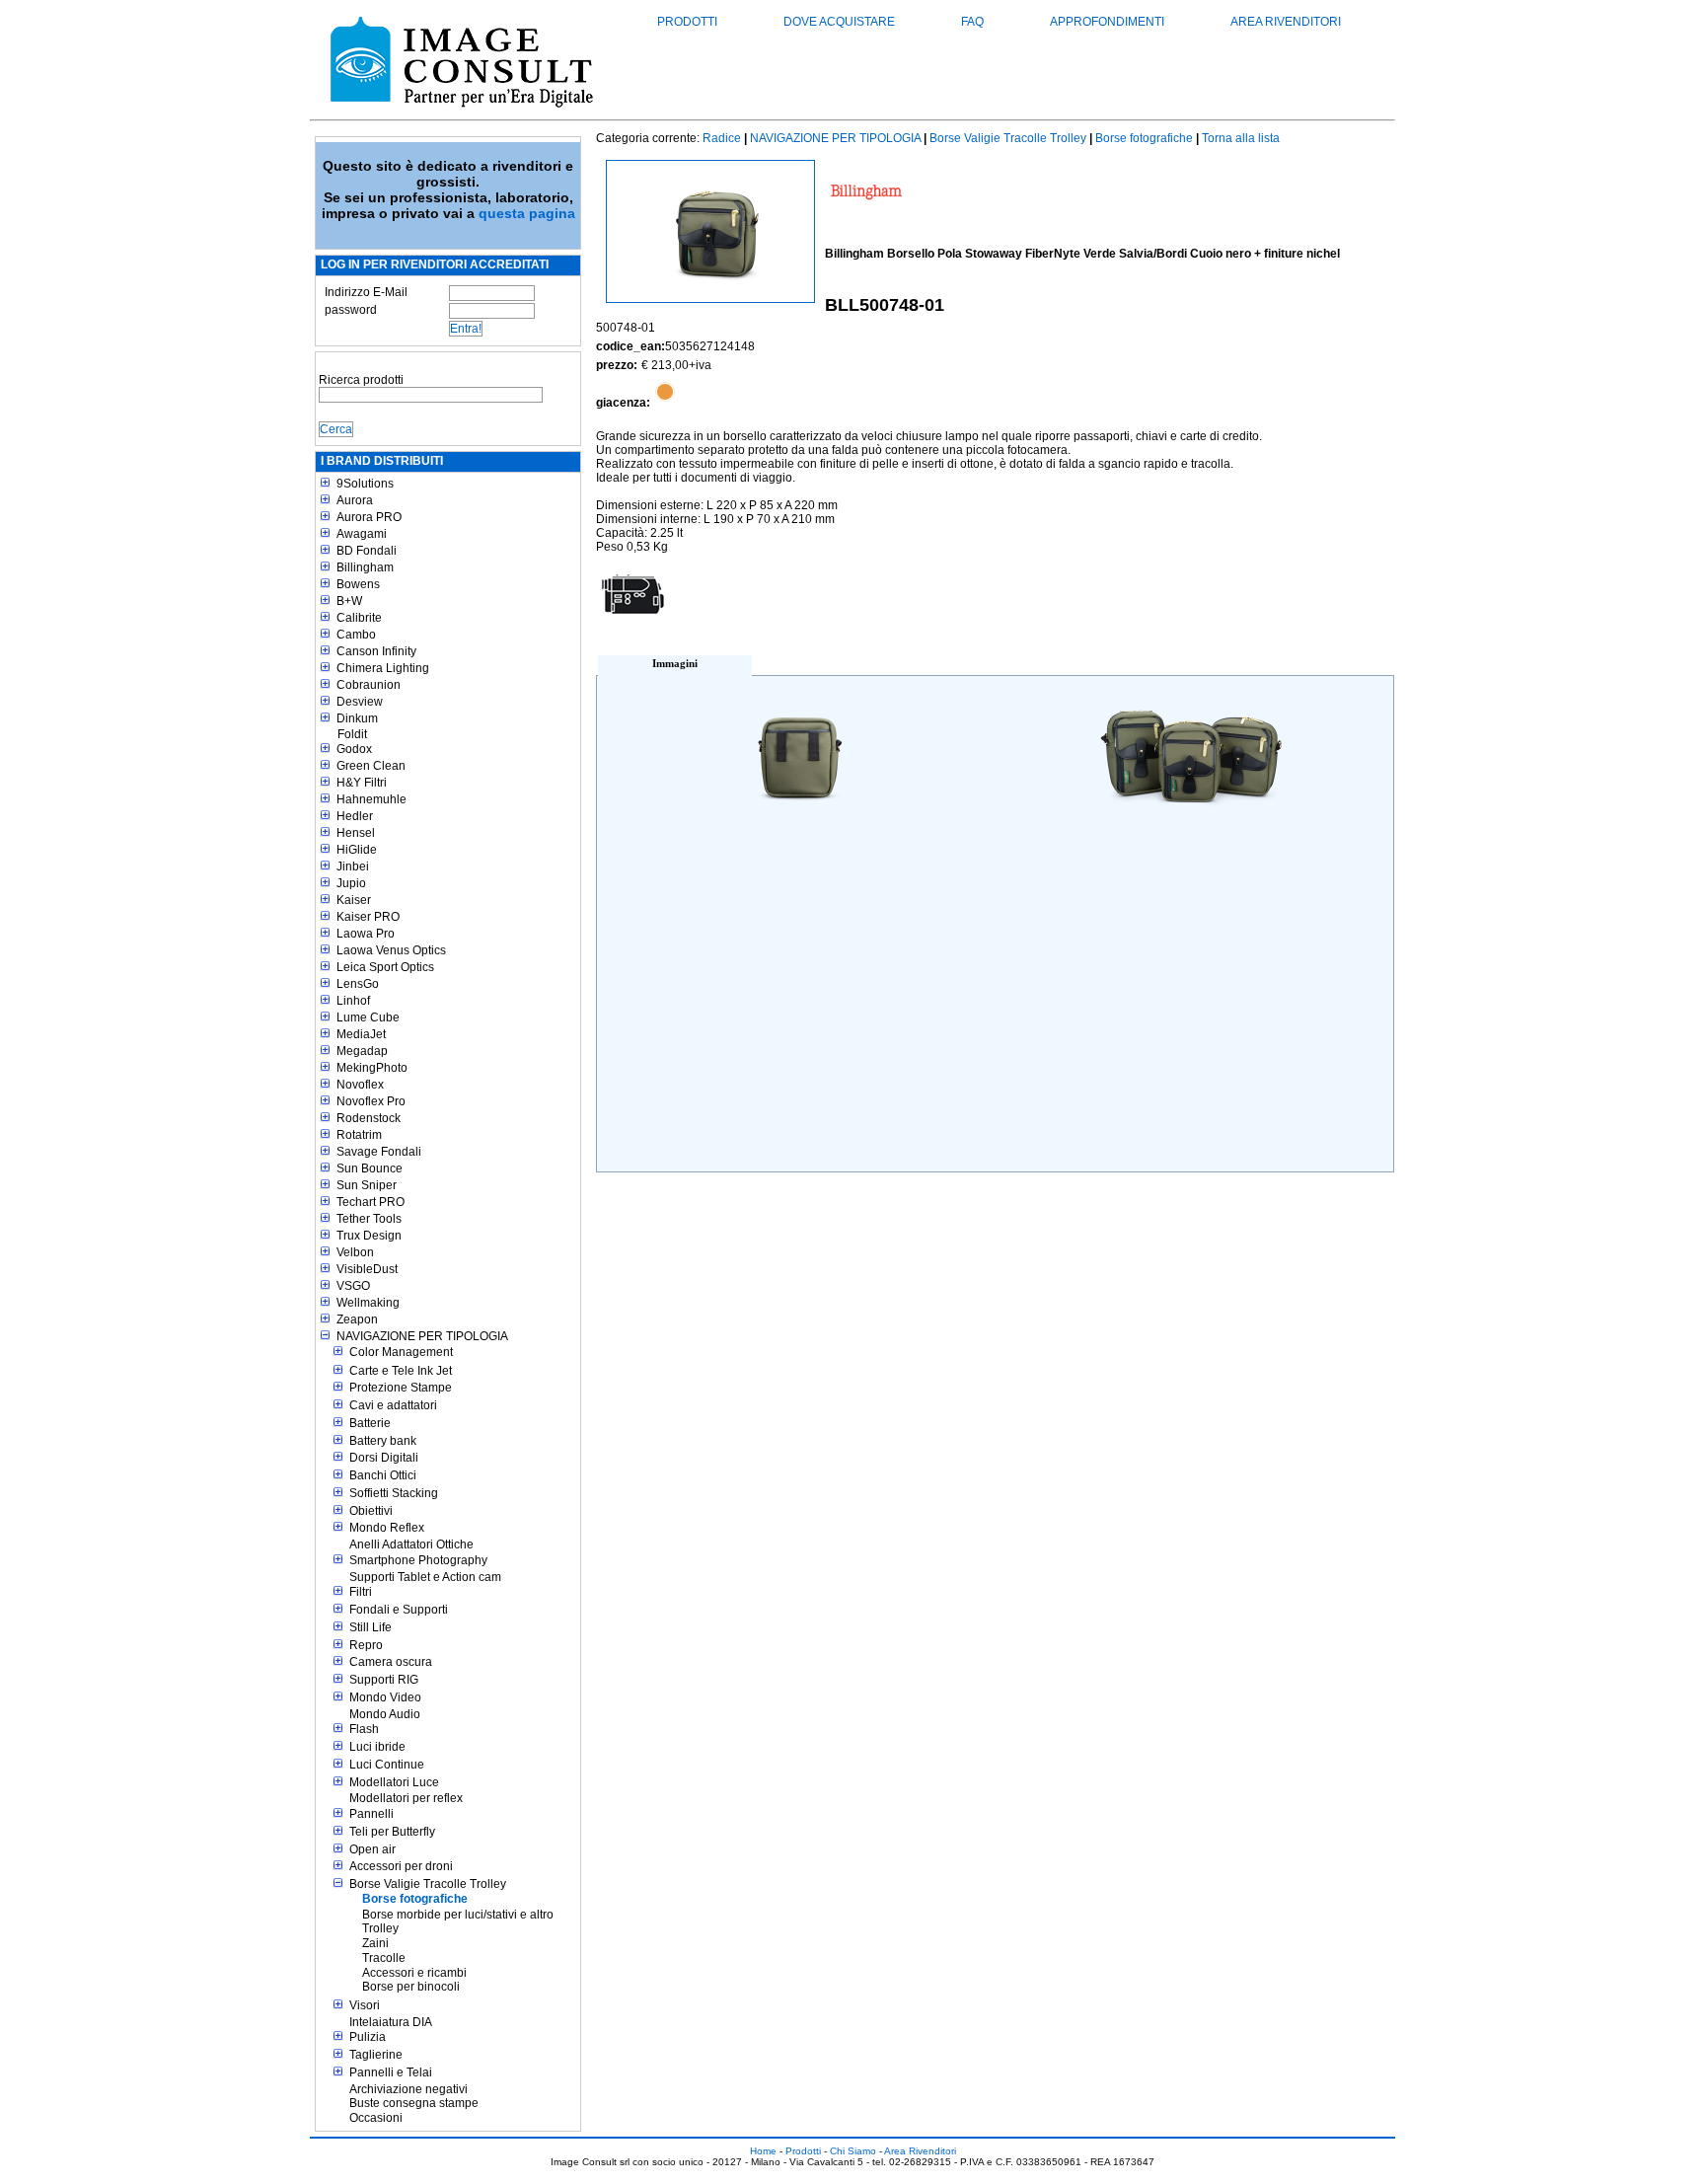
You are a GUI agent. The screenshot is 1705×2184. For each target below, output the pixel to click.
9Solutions (365, 484)
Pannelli (371, 1814)
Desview (360, 702)
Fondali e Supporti (399, 1610)
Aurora (355, 500)
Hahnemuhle (371, 799)
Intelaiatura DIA (391, 2022)
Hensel (356, 833)
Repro (366, 1645)
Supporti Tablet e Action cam (425, 1577)
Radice (722, 138)
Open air (372, 1849)
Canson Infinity (376, 651)
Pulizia (368, 2037)
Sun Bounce (370, 1168)
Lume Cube (368, 1017)
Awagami (362, 534)
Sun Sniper (367, 1185)
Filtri (361, 1592)
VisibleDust (367, 1269)
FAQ (972, 22)
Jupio (351, 883)
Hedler (355, 816)
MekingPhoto (372, 1068)
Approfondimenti (1107, 22)
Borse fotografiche (415, 1899)
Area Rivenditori (1286, 22)
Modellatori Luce (394, 1782)
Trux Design (369, 1236)
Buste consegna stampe (414, 2103)
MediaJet (361, 1034)
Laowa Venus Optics (391, 950)
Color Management (401, 1352)
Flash (364, 1729)
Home (763, 2151)
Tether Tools (369, 1219)
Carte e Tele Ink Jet (401, 1371)
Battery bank (383, 1441)
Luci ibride (377, 1747)
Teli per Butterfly (392, 1832)
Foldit (352, 734)
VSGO (353, 1286)
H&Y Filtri (362, 783)
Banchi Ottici (383, 1475)
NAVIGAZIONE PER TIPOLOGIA (422, 1336)
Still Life (371, 1627)
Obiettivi (371, 1511)
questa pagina (527, 213)
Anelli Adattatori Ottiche (411, 1544)
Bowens (358, 584)
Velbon (355, 1252)
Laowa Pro (366, 934)
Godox (354, 749)
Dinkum (357, 718)
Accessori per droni (401, 1866)
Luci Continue (387, 1765)
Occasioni (376, 2118)
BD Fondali (367, 551)
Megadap (362, 1051)
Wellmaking (368, 1303)
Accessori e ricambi (414, 1973)
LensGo (358, 984)
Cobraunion (369, 685)
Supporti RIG (384, 1680)
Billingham (365, 567)
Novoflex (360, 1085)
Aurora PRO (369, 517)
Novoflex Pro (371, 1101)
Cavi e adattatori (393, 1405)
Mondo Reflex (387, 1528)
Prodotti (687, 22)
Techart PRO (371, 1202)
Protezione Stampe (401, 1388)
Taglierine (376, 2055)
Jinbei (353, 866)
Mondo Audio (385, 1714)
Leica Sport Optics (385, 967)
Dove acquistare (839, 22)
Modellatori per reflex (406, 1798)
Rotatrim (359, 1135)
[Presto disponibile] (665, 403)
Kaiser (354, 900)
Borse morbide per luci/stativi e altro (458, 1915)
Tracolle (384, 1958)
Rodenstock (369, 1118)
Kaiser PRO (368, 917)
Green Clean (371, 766)
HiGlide (357, 850)
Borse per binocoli (411, 1987)
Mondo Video (385, 1697)
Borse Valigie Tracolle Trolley (428, 1884)
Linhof (353, 1001)
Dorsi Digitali (384, 1458)
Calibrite (359, 618)
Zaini (375, 1943)
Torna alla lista (1241, 138)
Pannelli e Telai (391, 2072)
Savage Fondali (379, 1152)
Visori (365, 2005)
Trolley (380, 1928)
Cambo (356, 635)
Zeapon (357, 1319)
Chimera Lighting (383, 668)
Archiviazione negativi (408, 2089)
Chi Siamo (853, 2151)
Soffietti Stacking (394, 1493)
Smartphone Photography (418, 1560)
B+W (349, 601)
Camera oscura (391, 1662)
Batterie (370, 1423)
